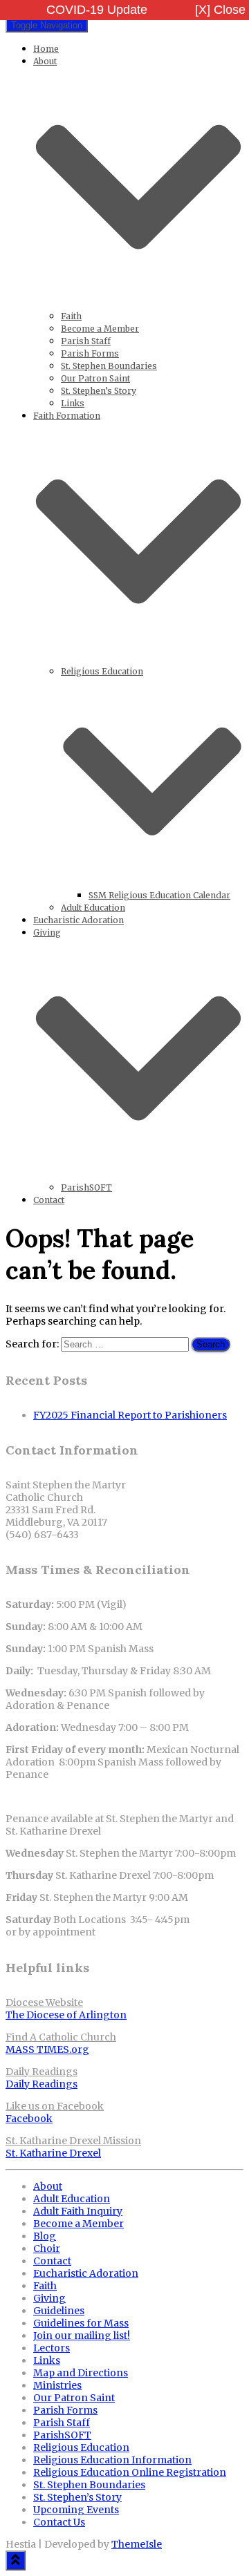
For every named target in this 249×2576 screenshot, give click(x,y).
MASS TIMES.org (47, 2049)
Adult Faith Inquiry (78, 2211)
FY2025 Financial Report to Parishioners (130, 1415)
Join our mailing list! (82, 2336)
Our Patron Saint (95, 378)
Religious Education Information (112, 2460)
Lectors (52, 2348)
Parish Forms (90, 353)
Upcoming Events (76, 2510)
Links (73, 403)
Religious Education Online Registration (130, 2472)
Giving (49, 2298)
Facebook (29, 2119)
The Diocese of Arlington (66, 2015)
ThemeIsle (137, 2544)
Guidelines (59, 2311)
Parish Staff (86, 341)
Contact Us (59, 2522)
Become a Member (100, 329)
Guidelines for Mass (81, 2323)
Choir (47, 2248)
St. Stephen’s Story (99, 391)
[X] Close (220, 10)
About (48, 2186)
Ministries (57, 2385)
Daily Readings (41, 2084)
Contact (49, 1200)
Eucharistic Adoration (79, 920)
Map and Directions (81, 2373)
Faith (71, 316)
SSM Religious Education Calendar (159, 895)
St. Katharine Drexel (53, 2153)
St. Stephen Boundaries (109, 366)
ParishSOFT (86, 1187)
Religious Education (81, 2447)
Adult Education (93, 908)
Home (46, 49)
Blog (45, 2236)
